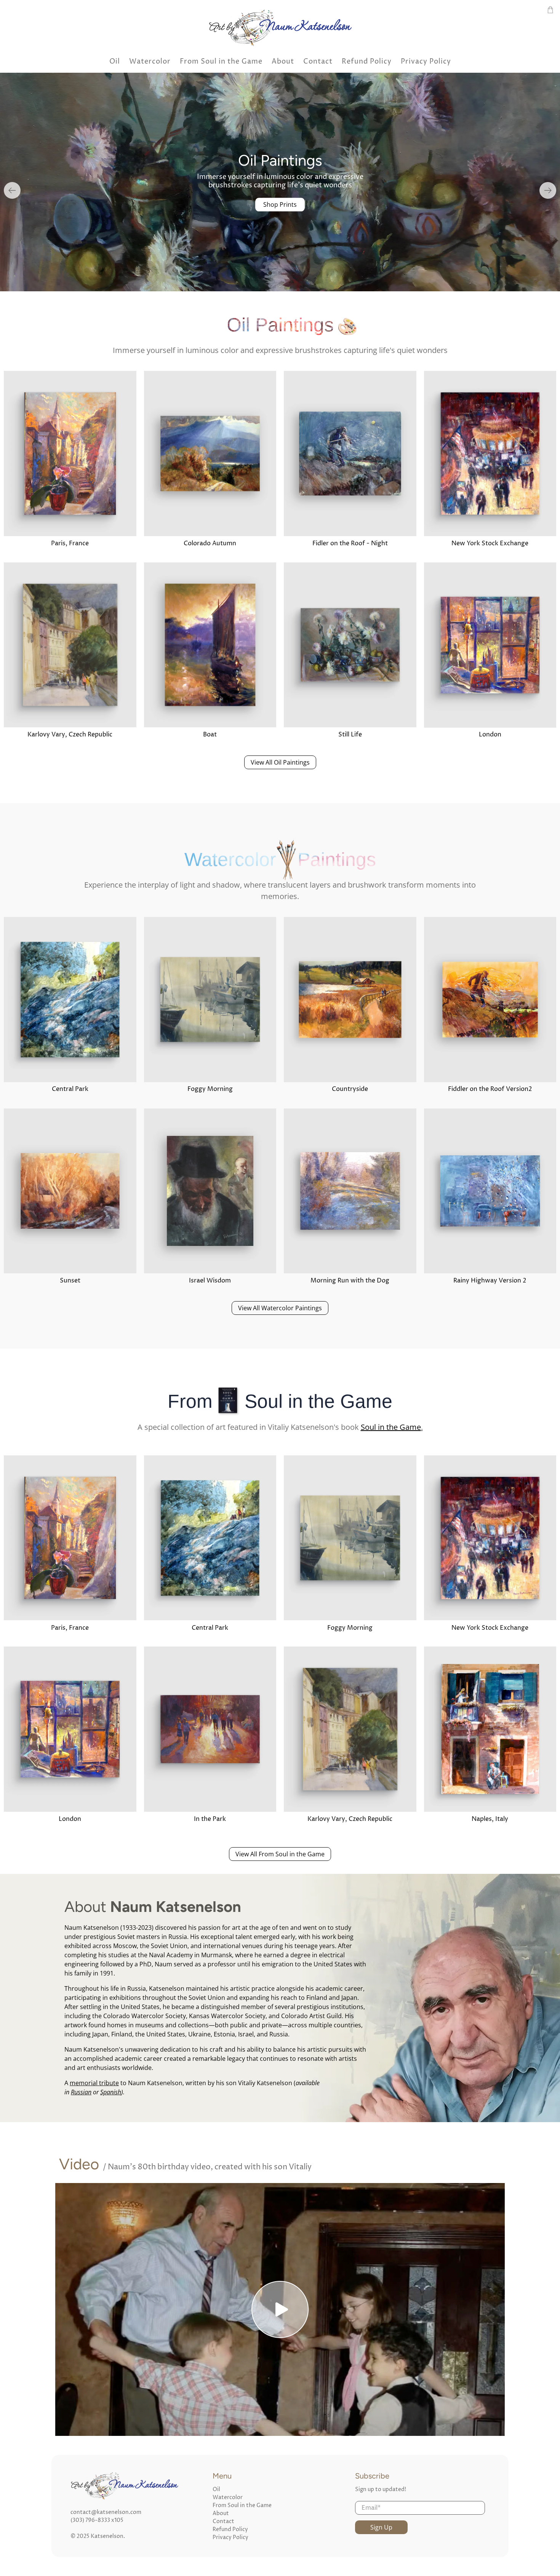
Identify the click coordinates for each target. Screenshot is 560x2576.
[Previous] (12, 190)
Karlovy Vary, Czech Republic (70, 735)
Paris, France (70, 543)
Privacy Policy (426, 61)
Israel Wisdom (210, 1281)
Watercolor (150, 61)
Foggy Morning (210, 1089)
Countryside (350, 1089)
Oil (115, 61)
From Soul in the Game (221, 61)
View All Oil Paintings (280, 762)
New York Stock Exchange (490, 543)
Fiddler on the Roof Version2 (490, 1089)
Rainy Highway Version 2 (490, 1281)
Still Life (350, 735)
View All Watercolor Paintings (280, 1308)
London (490, 735)
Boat (210, 735)
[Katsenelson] (280, 27)
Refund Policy (367, 61)
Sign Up (381, 2527)
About (283, 61)
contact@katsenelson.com (106, 2512)
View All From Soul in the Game (280, 1854)
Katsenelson (107, 2536)
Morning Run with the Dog (350, 1281)
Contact (318, 61)
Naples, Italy (490, 1819)
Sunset (70, 1281)
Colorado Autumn (210, 543)
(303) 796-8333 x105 (97, 2520)
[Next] (548, 190)
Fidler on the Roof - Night (350, 543)
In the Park (210, 1819)
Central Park (70, 1089)
